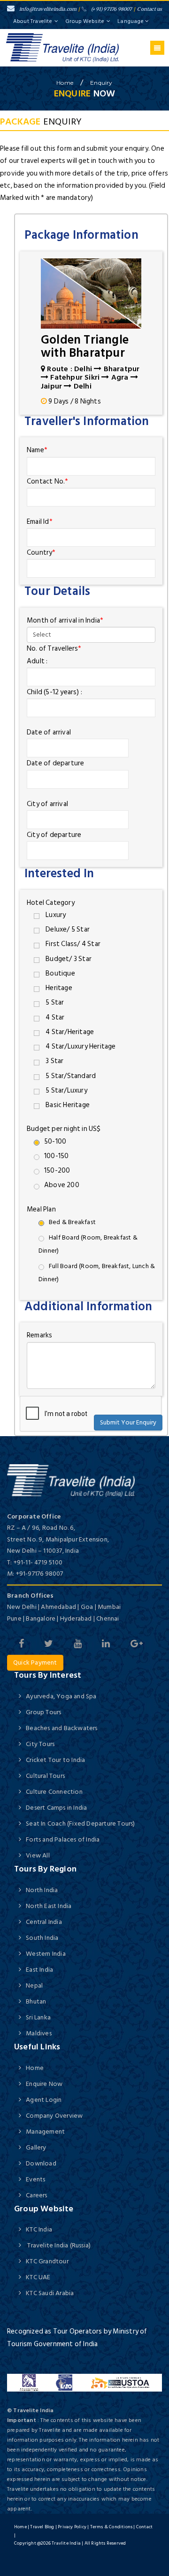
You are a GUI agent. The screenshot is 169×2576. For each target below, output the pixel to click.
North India (42, 1890)
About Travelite (33, 21)
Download (41, 2163)
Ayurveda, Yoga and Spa (61, 1696)
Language (131, 21)
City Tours (40, 1744)
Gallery (36, 2147)
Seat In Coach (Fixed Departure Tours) (80, 1824)
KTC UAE (38, 2277)
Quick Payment (35, 1662)
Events (35, 2179)
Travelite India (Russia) (58, 2245)
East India (39, 1970)
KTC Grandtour (47, 2261)
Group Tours (43, 1712)
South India (42, 1938)
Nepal (34, 1985)
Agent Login (44, 2100)
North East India (49, 1906)
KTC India (39, 2229)
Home (35, 2068)
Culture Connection (54, 1792)
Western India (46, 1954)
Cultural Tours (45, 1776)
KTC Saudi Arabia (50, 2293)
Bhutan (36, 2001)
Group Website (85, 21)
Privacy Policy (72, 2527)
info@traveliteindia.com (48, 9)
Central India (44, 1922)
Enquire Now (44, 2084)
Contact (144, 2527)
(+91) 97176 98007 (111, 9)
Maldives (39, 2033)
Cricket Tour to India (55, 1760)
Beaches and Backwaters (61, 1728)
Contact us (150, 9)
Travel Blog (42, 2527)
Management (45, 2132)
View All (38, 1855)
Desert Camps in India (56, 1808)
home (65, 83)
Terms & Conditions (111, 2527)
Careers (36, 2195)
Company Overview (54, 2116)
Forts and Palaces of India (63, 1839)
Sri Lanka (38, 2017)
